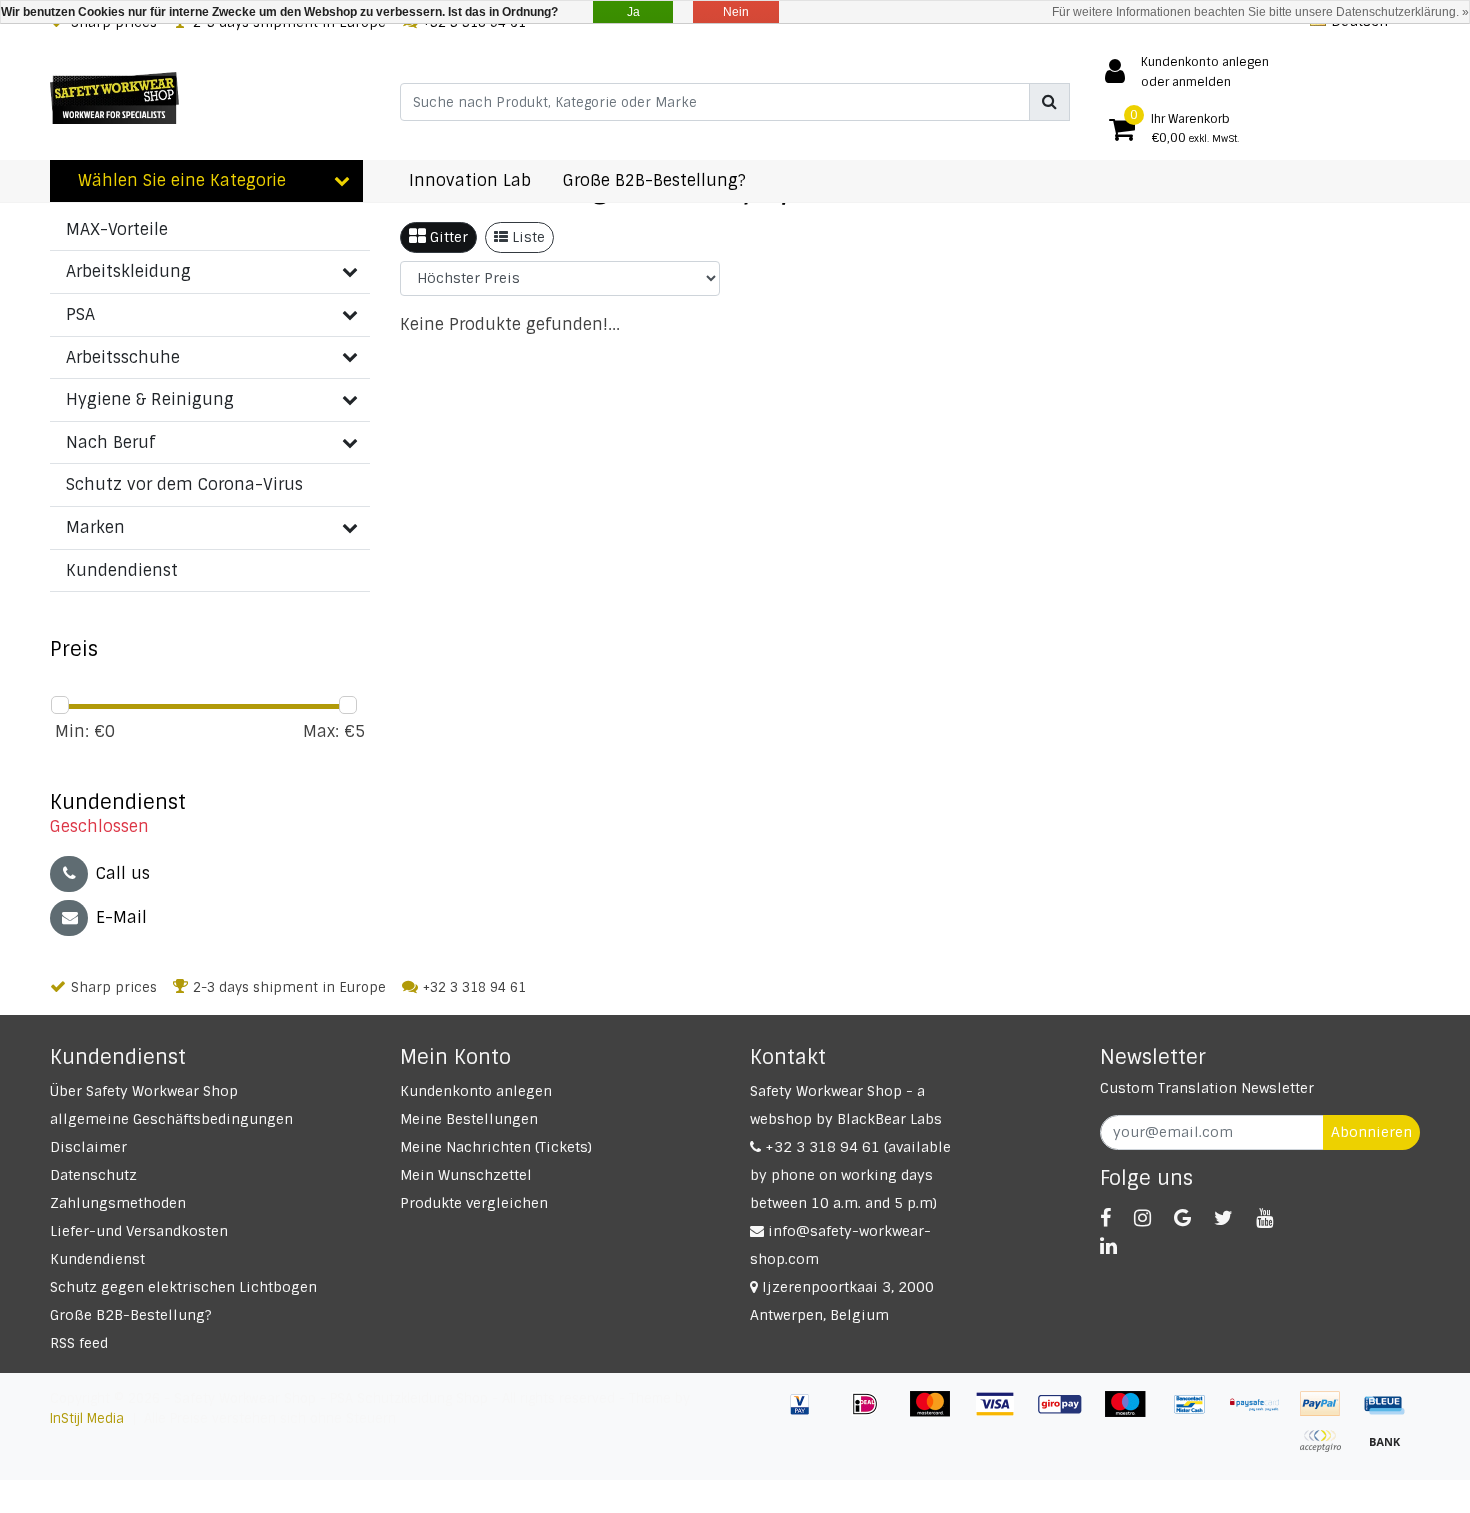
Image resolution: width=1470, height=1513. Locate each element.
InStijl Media (87, 1418)
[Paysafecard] (1262, 1413)
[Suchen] (1049, 102)
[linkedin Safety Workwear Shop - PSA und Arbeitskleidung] (1108, 1246)
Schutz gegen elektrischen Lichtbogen (183, 1287)
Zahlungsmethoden (118, 1203)
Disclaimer (88, 1147)
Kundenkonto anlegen (476, 1091)
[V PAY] (807, 1413)
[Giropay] (1067, 1413)
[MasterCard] (937, 1413)
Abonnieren (1371, 1132)
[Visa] (1002, 1413)
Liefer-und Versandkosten (139, 1231)
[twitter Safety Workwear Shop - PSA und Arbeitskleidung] (1223, 1218)
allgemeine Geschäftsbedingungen (171, 1119)
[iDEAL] (872, 1413)
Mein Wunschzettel (466, 1175)
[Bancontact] (1197, 1413)
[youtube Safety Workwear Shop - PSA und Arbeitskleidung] (1264, 1218)
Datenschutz (93, 1175)
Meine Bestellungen (469, 1119)
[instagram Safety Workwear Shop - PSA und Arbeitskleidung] (1142, 1218)
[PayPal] (1327, 1413)
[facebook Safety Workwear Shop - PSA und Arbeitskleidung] (1105, 1218)
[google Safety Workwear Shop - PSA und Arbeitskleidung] (1182, 1218)
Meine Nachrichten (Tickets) (496, 1147)
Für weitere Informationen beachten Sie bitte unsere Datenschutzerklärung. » (1260, 12)
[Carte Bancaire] (1327, 1450)
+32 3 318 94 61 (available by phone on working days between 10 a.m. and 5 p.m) (850, 1175)
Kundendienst (97, 1259)
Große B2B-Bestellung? (131, 1315)
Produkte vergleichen (474, 1203)
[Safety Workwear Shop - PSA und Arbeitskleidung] (114, 98)
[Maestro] (1132, 1413)
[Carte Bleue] (1390, 1413)
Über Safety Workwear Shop (144, 1091)
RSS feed (79, 1343)
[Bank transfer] (1390, 1450)
